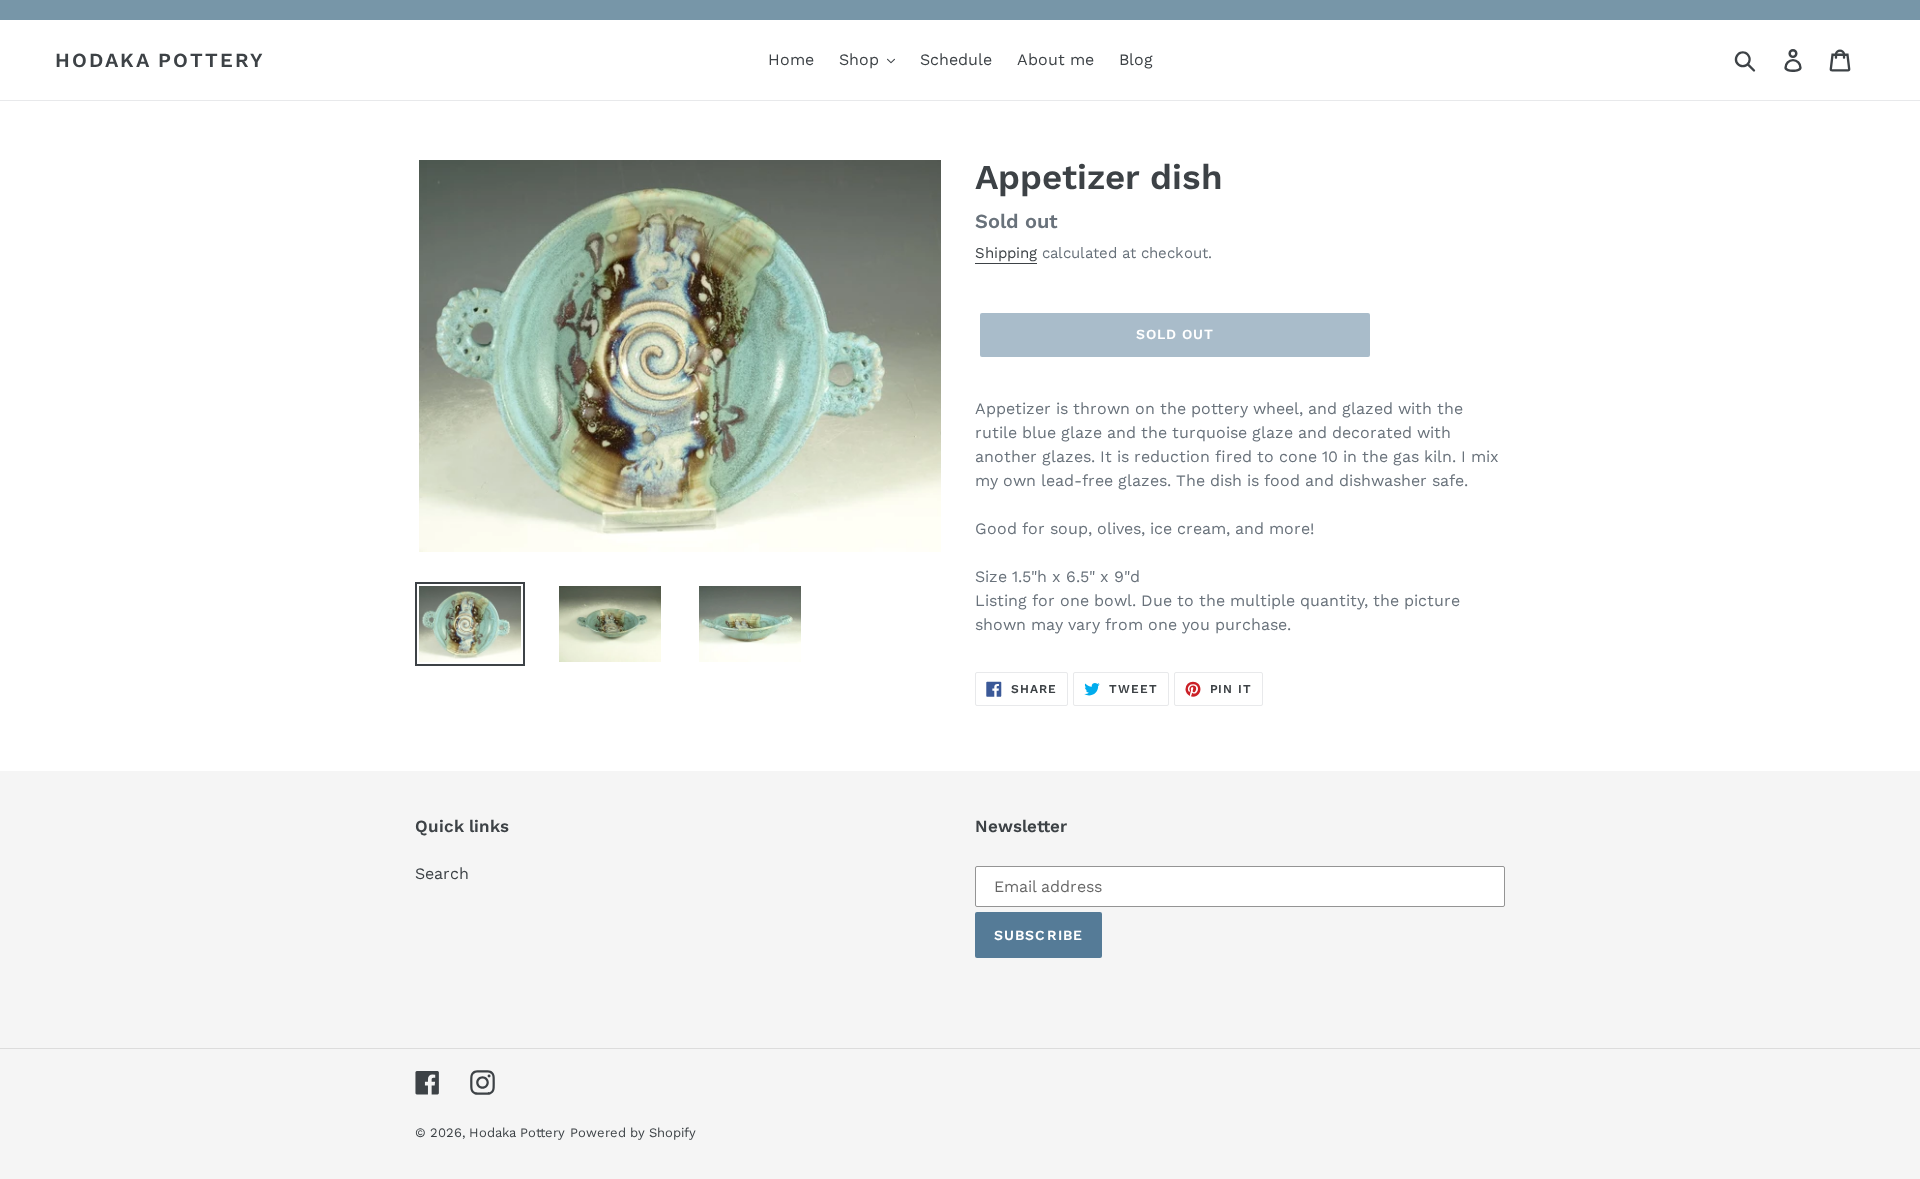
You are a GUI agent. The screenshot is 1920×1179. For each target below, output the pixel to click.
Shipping (1006, 253)
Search (442, 873)
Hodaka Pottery (160, 60)
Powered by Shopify (633, 1132)
